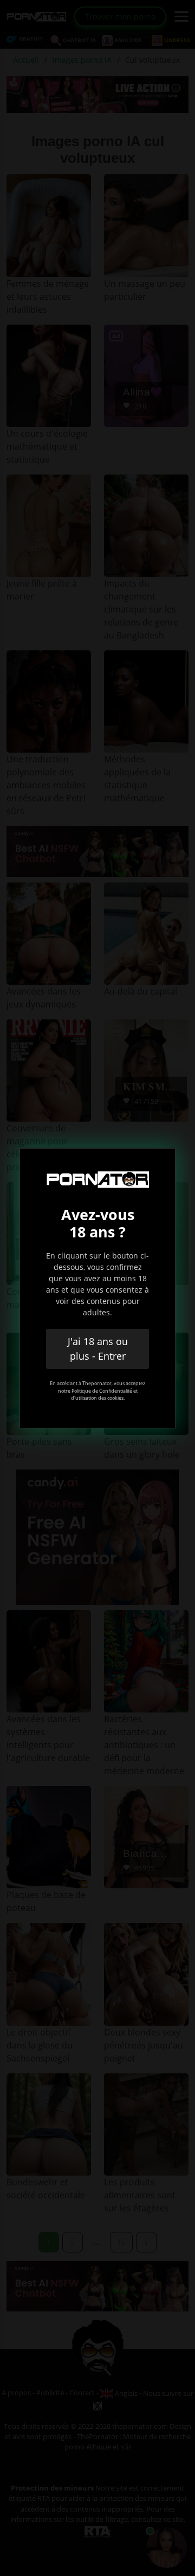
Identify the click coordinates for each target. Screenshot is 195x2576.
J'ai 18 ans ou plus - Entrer (98, 1349)
